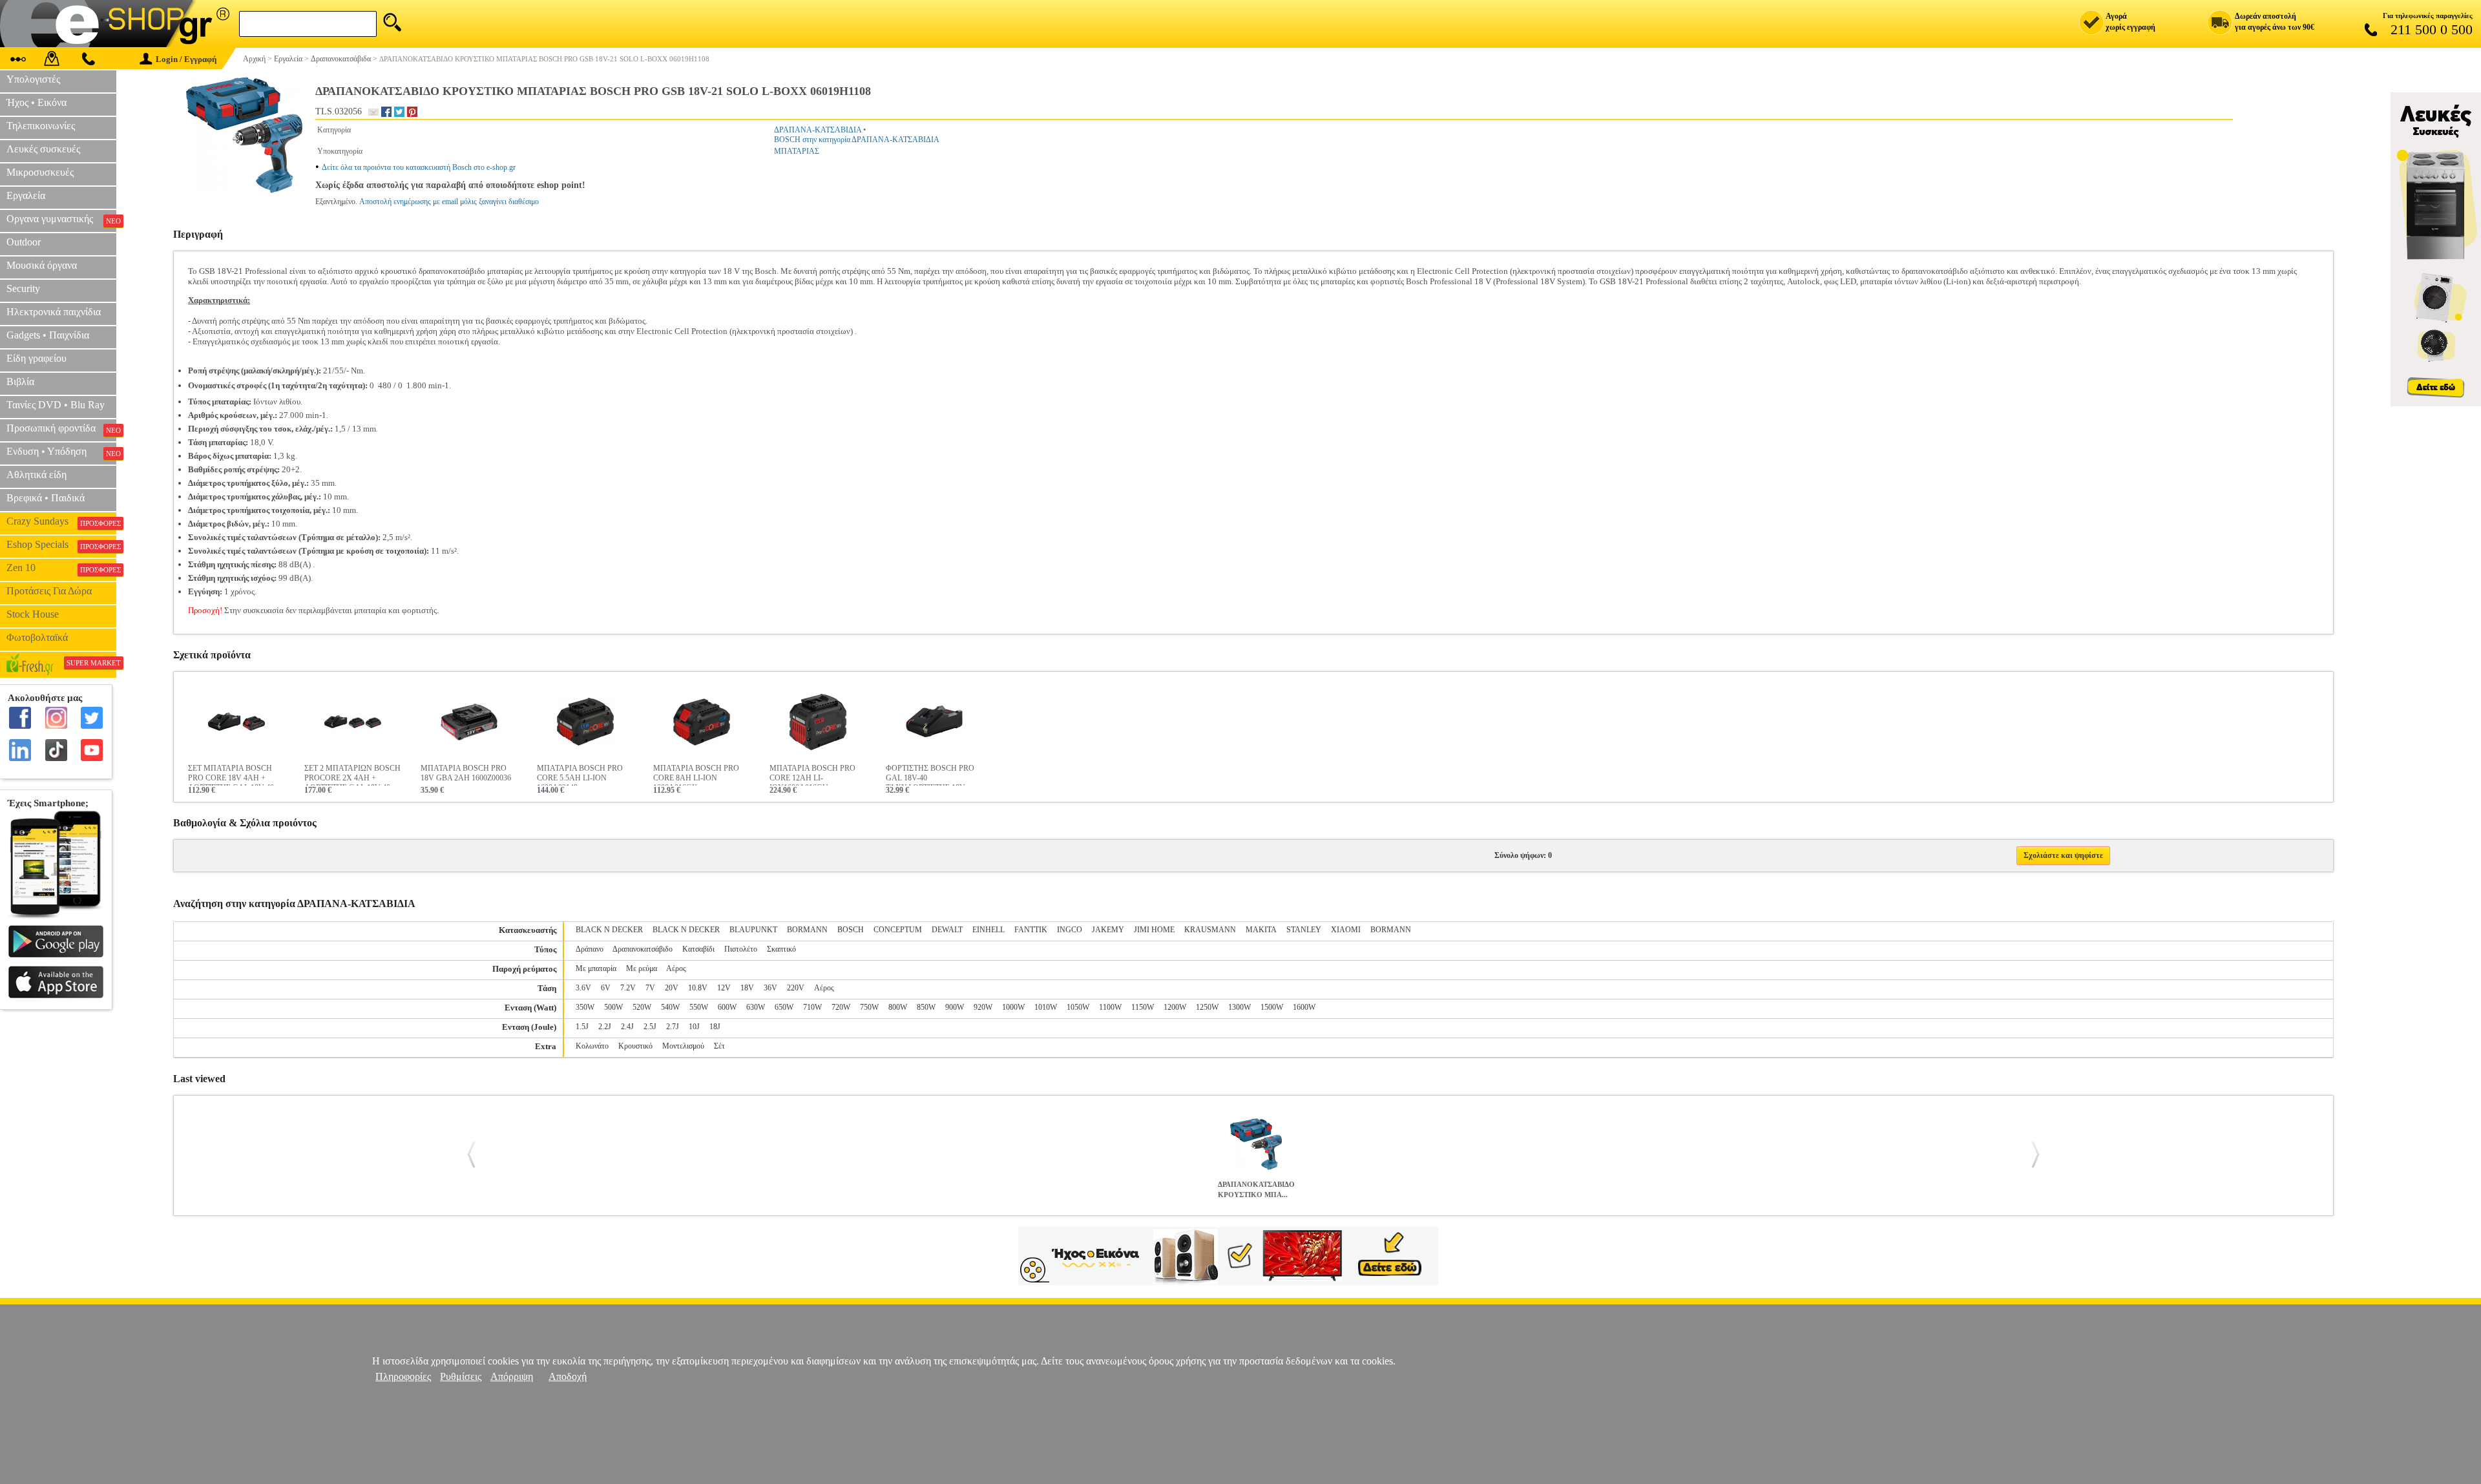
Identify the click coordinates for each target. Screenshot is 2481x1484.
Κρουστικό (635, 1046)
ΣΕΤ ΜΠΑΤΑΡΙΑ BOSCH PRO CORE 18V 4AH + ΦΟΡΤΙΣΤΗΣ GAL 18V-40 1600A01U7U (231, 775)
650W (784, 1007)
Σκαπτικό (781, 949)
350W (585, 1007)
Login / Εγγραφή (186, 59)
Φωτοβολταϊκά (37, 637)
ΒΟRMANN (1391, 930)
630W (756, 1007)
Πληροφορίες (403, 1376)
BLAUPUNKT (753, 930)
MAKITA (1261, 930)
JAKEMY (1108, 930)
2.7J (673, 1027)
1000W (1013, 1007)
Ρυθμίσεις (461, 1376)
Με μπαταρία (596, 968)
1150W (1143, 1007)
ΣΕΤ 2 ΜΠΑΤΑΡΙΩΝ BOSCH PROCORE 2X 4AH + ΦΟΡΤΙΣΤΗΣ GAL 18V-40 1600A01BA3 (352, 775)
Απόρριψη (512, 1376)
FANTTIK (1031, 930)
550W (699, 1007)
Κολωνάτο (592, 1046)
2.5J (650, 1027)
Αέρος (676, 968)
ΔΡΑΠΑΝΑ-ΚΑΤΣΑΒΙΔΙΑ (818, 130)
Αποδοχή (568, 1376)
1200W (1175, 1007)
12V (724, 988)
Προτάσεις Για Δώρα (49, 591)
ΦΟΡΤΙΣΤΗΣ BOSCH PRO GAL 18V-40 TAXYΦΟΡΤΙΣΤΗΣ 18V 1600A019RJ (930, 775)
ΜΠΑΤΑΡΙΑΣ (797, 151)
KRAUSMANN (1210, 930)
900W (955, 1007)
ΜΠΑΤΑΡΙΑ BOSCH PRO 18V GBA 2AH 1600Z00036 (466, 773)
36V (770, 988)
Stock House (33, 614)
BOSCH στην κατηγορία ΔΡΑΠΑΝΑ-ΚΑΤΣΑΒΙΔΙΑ (857, 140)
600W (727, 1007)
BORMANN (807, 930)
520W (642, 1007)
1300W (1240, 1007)
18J (715, 1027)
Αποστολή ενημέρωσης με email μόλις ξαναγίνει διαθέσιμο (449, 202)
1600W (1304, 1007)
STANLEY (1304, 930)
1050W (1078, 1007)
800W (898, 1007)
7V (650, 988)
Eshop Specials (61, 545)
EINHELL (989, 930)
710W (812, 1007)
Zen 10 (61, 568)
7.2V (628, 988)
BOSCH (851, 930)
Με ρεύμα (642, 968)
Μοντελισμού (683, 1046)
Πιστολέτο (741, 949)
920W (983, 1007)
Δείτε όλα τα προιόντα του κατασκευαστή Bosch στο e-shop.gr (419, 167)
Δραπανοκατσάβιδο (643, 949)
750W (869, 1007)
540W (670, 1007)
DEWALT (947, 930)
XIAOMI (1346, 930)
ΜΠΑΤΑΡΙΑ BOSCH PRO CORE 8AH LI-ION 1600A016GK (696, 775)
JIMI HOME (1154, 930)
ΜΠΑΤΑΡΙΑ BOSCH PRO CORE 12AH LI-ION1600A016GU (812, 775)
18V (747, 988)
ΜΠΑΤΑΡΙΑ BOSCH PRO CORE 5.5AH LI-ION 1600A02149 (580, 775)
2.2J (605, 1027)
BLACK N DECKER (609, 930)
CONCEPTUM (898, 930)
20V (672, 988)
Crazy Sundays (61, 521)
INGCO (1070, 930)
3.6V (583, 988)
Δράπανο (590, 949)
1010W (1046, 1007)
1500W (1272, 1007)
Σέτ (719, 1046)
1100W (1110, 1007)
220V (796, 988)
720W (841, 1007)
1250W (1207, 1007)
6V (606, 988)
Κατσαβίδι (698, 949)
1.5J (582, 1027)
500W (613, 1007)
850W (926, 1007)
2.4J (627, 1027)
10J (694, 1027)
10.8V (698, 988)
